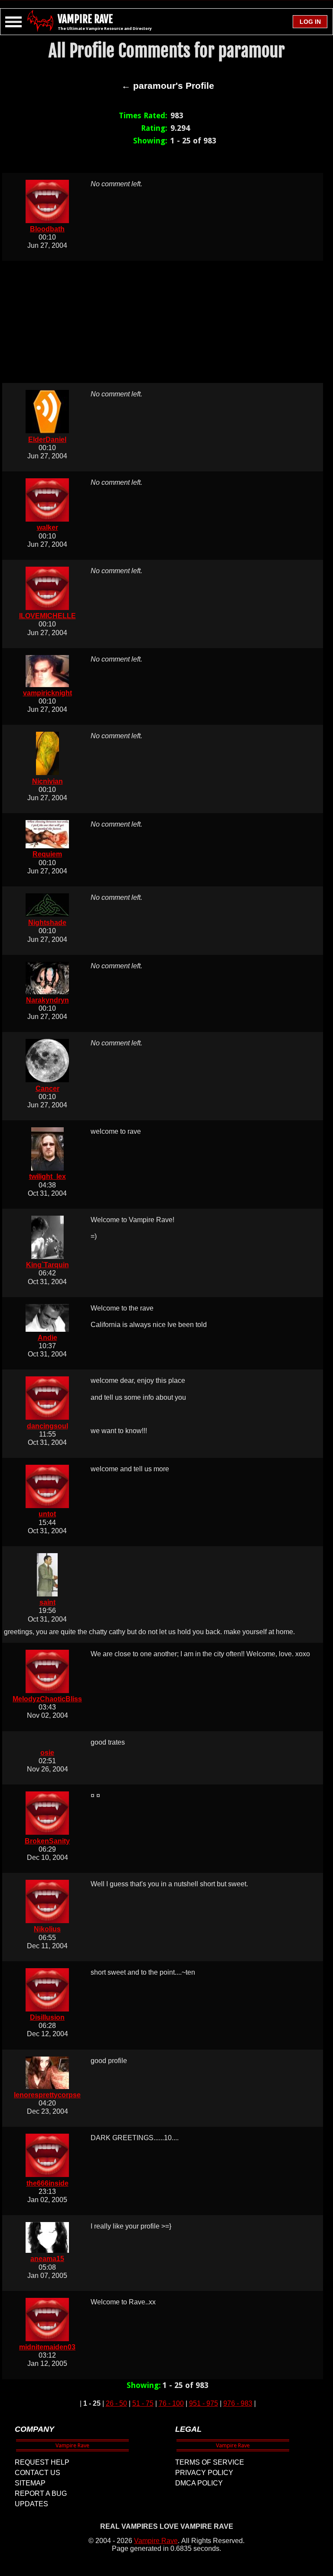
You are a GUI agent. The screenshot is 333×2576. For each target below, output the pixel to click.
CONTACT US (38, 2473)
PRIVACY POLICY (204, 2473)
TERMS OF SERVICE (210, 2462)
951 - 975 (204, 2403)
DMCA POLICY (199, 2483)
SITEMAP (30, 2483)
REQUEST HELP (42, 2462)
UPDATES (31, 2504)
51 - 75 (143, 2403)
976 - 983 (238, 2403)
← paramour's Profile (168, 86)
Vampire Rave (156, 2541)
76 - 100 (171, 2403)
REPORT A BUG (41, 2493)
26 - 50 (116, 2403)
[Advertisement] (168, 322)
